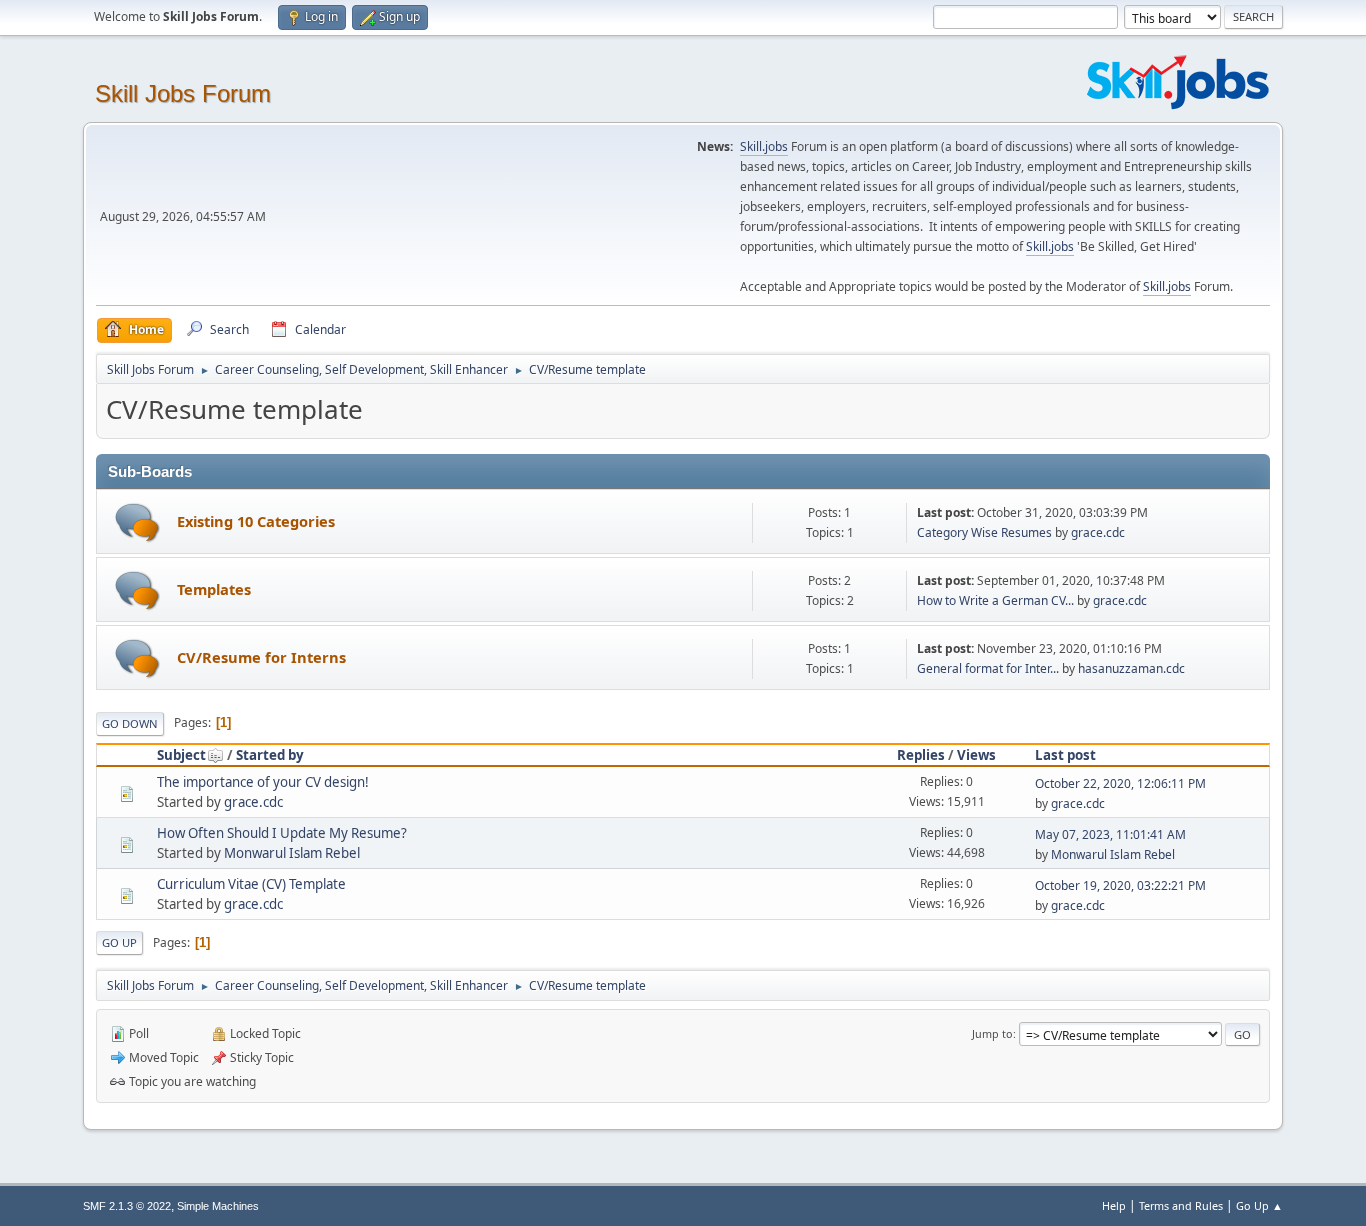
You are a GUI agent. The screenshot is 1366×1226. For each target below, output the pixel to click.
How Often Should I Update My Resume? (282, 833)
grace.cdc (1098, 532)
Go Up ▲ (1259, 1205)
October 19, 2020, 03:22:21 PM (1120, 885)
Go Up (119, 942)
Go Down (130, 723)
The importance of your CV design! (263, 782)
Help (1114, 1205)
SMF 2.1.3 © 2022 (127, 1206)
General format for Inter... (988, 668)
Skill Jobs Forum (183, 93)
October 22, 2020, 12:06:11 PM (1120, 783)
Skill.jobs (764, 146)
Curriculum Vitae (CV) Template (251, 884)
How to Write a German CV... (995, 600)
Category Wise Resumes (984, 532)
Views (976, 755)
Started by (270, 755)
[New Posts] (137, 522)
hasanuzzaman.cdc (1131, 668)
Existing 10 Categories (256, 521)
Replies (921, 755)
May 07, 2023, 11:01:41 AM (1110, 834)
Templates (214, 589)
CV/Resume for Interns (261, 657)
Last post (1065, 755)
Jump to (992, 1033)
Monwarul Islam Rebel (292, 853)
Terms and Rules (1181, 1205)
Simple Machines (218, 1206)
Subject (181, 755)
